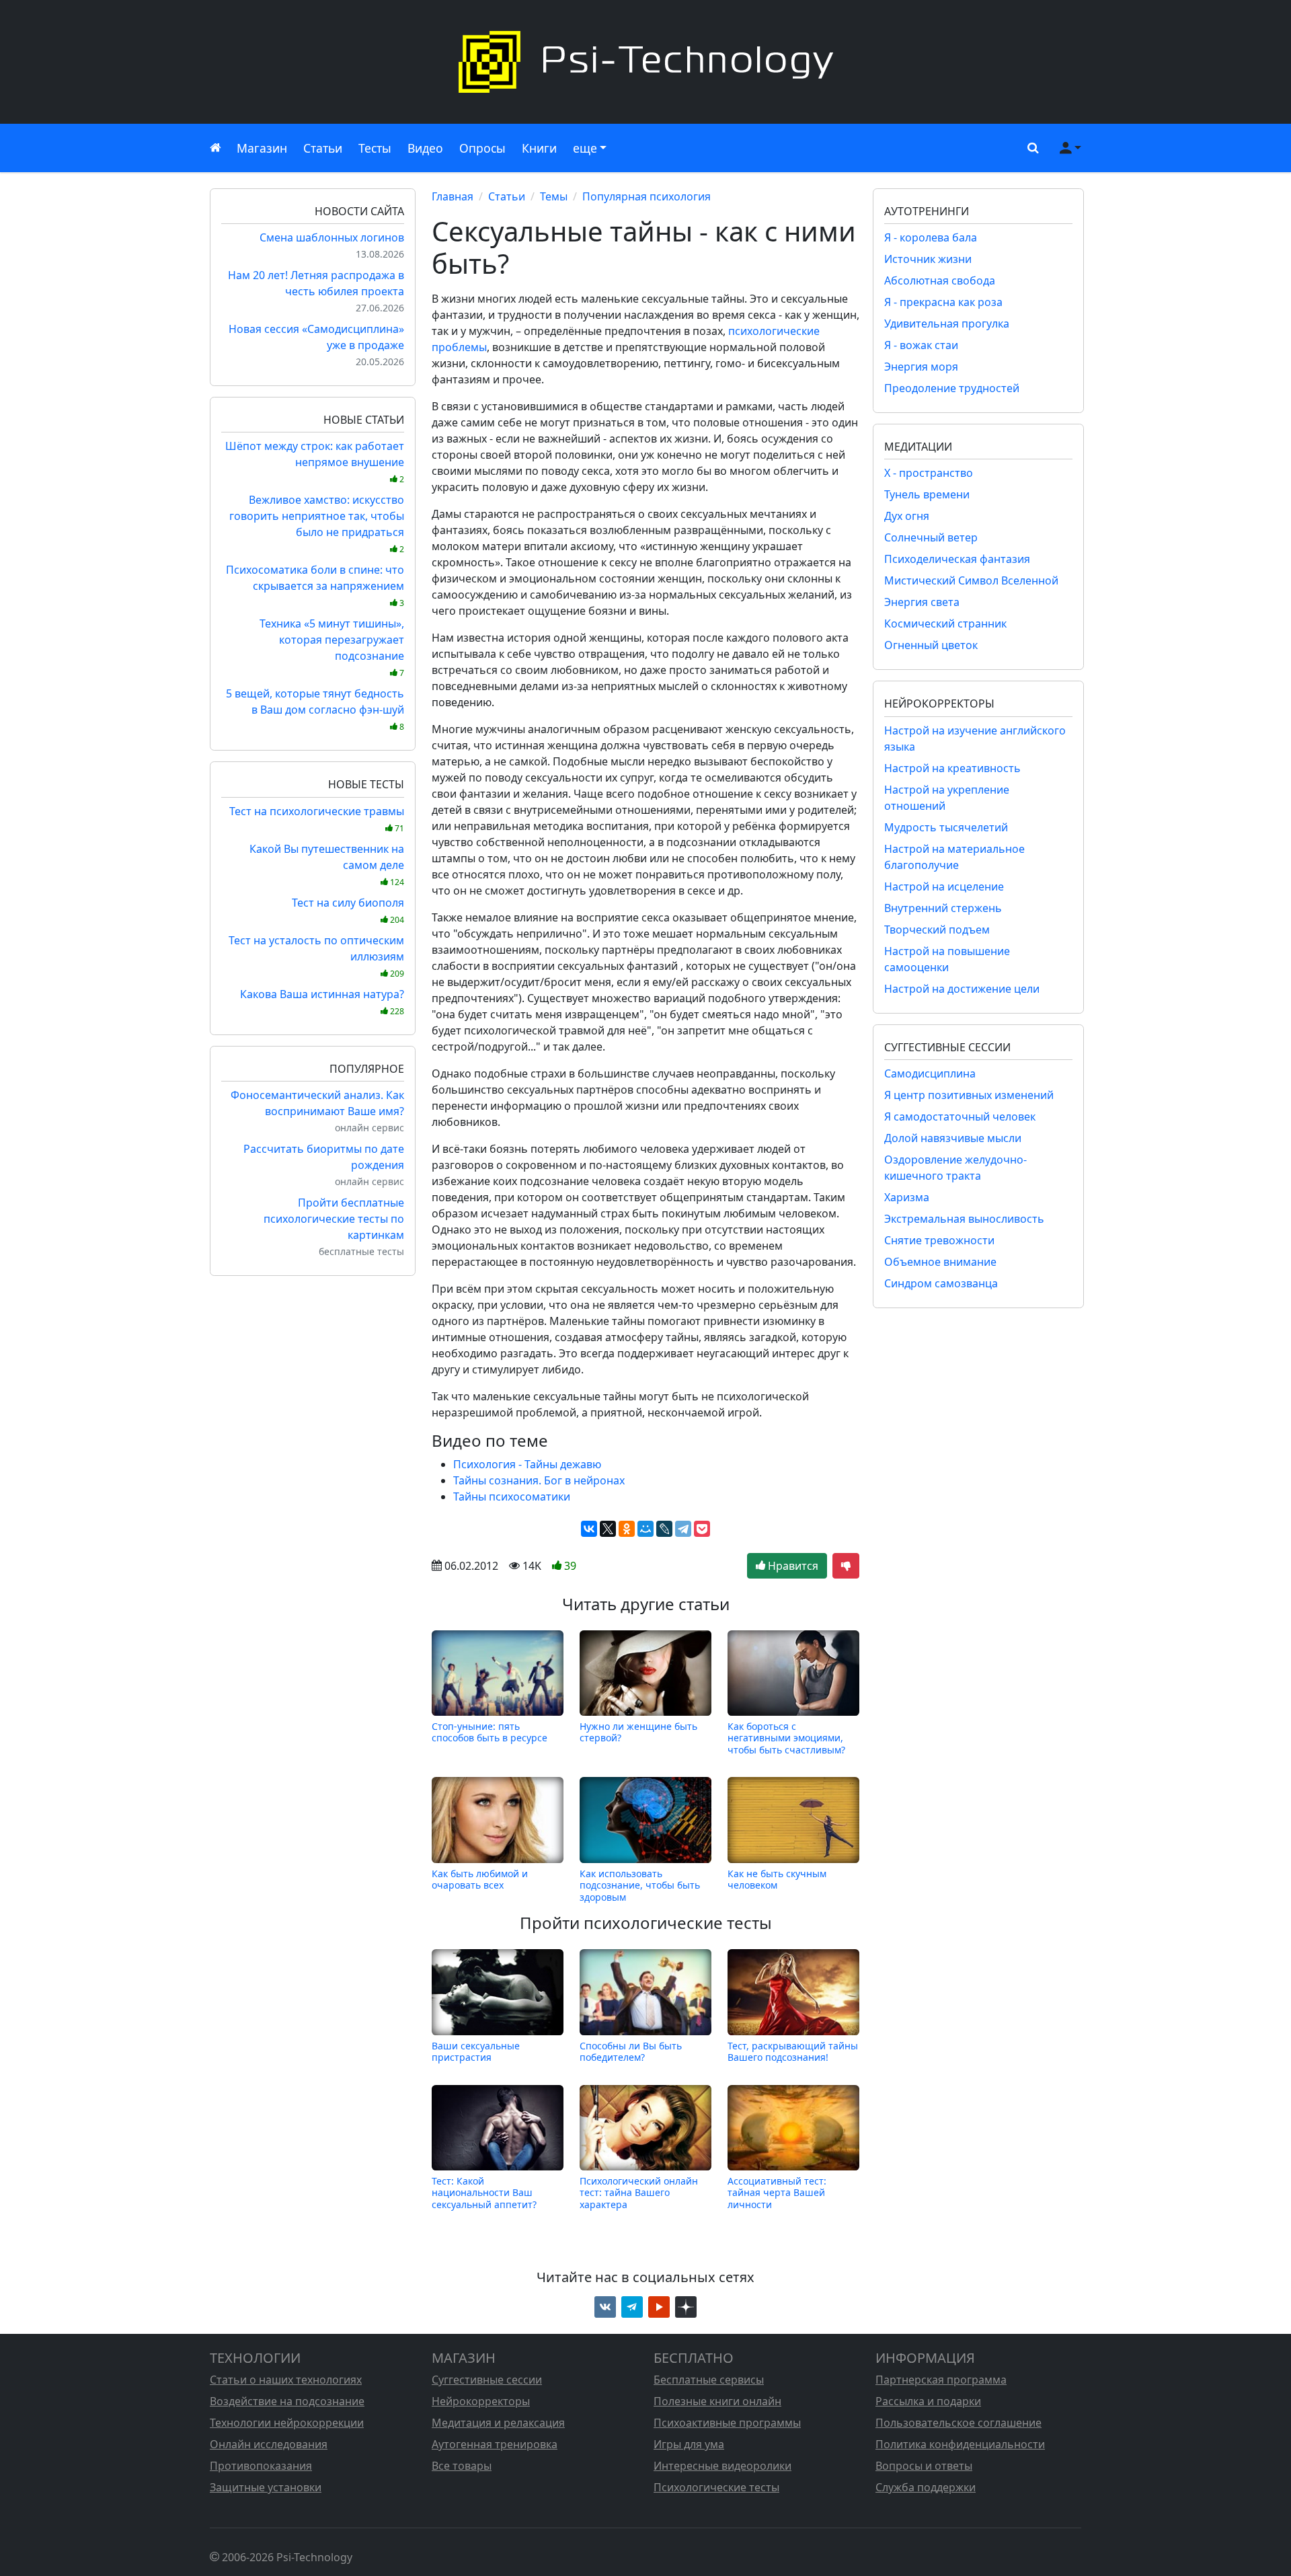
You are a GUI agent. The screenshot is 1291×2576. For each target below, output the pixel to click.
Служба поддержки (926, 2487)
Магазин (262, 148)
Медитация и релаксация (498, 2423)
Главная (453, 196)
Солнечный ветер (931, 537)
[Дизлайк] (846, 1566)
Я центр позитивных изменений (969, 1095)
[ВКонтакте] (589, 1529)
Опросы (482, 148)
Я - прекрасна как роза (943, 302)
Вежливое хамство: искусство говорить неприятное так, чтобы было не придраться (317, 524)
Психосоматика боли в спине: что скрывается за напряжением (315, 585)
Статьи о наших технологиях (286, 2380)
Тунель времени (927, 494)
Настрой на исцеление (944, 886)
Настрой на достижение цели (962, 989)
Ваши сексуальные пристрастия (476, 2051)
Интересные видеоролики (722, 2466)
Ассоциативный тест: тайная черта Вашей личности (777, 2193)
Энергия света (922, 602)
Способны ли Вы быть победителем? (631, 2051)
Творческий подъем (937, 930)
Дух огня (907, 516)
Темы (554, 196)
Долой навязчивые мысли (953, 1138)
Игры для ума (689, 2444)
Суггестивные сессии (487, 2380)
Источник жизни (928, 259)
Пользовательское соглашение (959, 2423)
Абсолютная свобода (940, 280)
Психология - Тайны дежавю (527, 1464)
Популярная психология (647, 196)
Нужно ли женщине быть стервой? (638, 1732)
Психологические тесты (716, 2487)
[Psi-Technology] (645, 62)
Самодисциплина (930, 1073)
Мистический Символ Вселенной (971, 580)
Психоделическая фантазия (957, 559)
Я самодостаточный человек (960, 1116)
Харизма (907, 1197)
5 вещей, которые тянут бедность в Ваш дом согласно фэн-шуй (315, 709)
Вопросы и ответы (924, 2466)
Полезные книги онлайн (717, 2401)
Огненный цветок (931, 645)
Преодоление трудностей (952, 388)
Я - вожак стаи (921, 345)
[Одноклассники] (627, 1529)
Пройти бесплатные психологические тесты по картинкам (334, 1219)
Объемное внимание (940, 1262)
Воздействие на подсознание (287, 2401)
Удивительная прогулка (947, 324)
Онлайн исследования (269, 2444)
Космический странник (945, 623)
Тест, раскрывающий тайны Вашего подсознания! (793, 2051)
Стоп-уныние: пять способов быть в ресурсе (490, 1732)
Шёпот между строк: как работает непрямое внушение (315, 462)
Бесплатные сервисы (709, 2380)
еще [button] (585, 148)
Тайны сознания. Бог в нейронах (539, 1480)
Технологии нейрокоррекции (287, 2423)
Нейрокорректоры (481, 2401)
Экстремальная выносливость (964, 1219)
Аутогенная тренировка (495, 2444)
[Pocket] (702, 1529)
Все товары (462, 2466)
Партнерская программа (941, 2380)
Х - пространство (929, 473)
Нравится (792, 1566)
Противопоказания (261, 2466)
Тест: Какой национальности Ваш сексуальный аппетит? (484, 2193)
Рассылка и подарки (928, 2401)
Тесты (375, 148)
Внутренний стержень (943, 908)
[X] (608, 1529)
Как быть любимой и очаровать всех (480, 1880)
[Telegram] (683, 1529)
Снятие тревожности (939, 1240)
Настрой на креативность (952, 768)
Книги (539, 148)
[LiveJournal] (664, 1529)
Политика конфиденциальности (960, 2444)
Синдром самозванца (941, 1283)
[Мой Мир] (645, 1529)
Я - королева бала (931, 237)
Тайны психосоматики (512, 1497)
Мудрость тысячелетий (946, 827)
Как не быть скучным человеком (777, 1880)
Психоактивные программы (727, 2423)
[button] (1030, 148)
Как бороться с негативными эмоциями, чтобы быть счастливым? (786, 1738)
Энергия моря (921, 367)
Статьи (323, 148)
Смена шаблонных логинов (332, 237)
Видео (425, 148)
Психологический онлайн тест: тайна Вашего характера (639, 2193)
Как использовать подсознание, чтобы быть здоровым (640, 1885)
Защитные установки (266, 2487)
